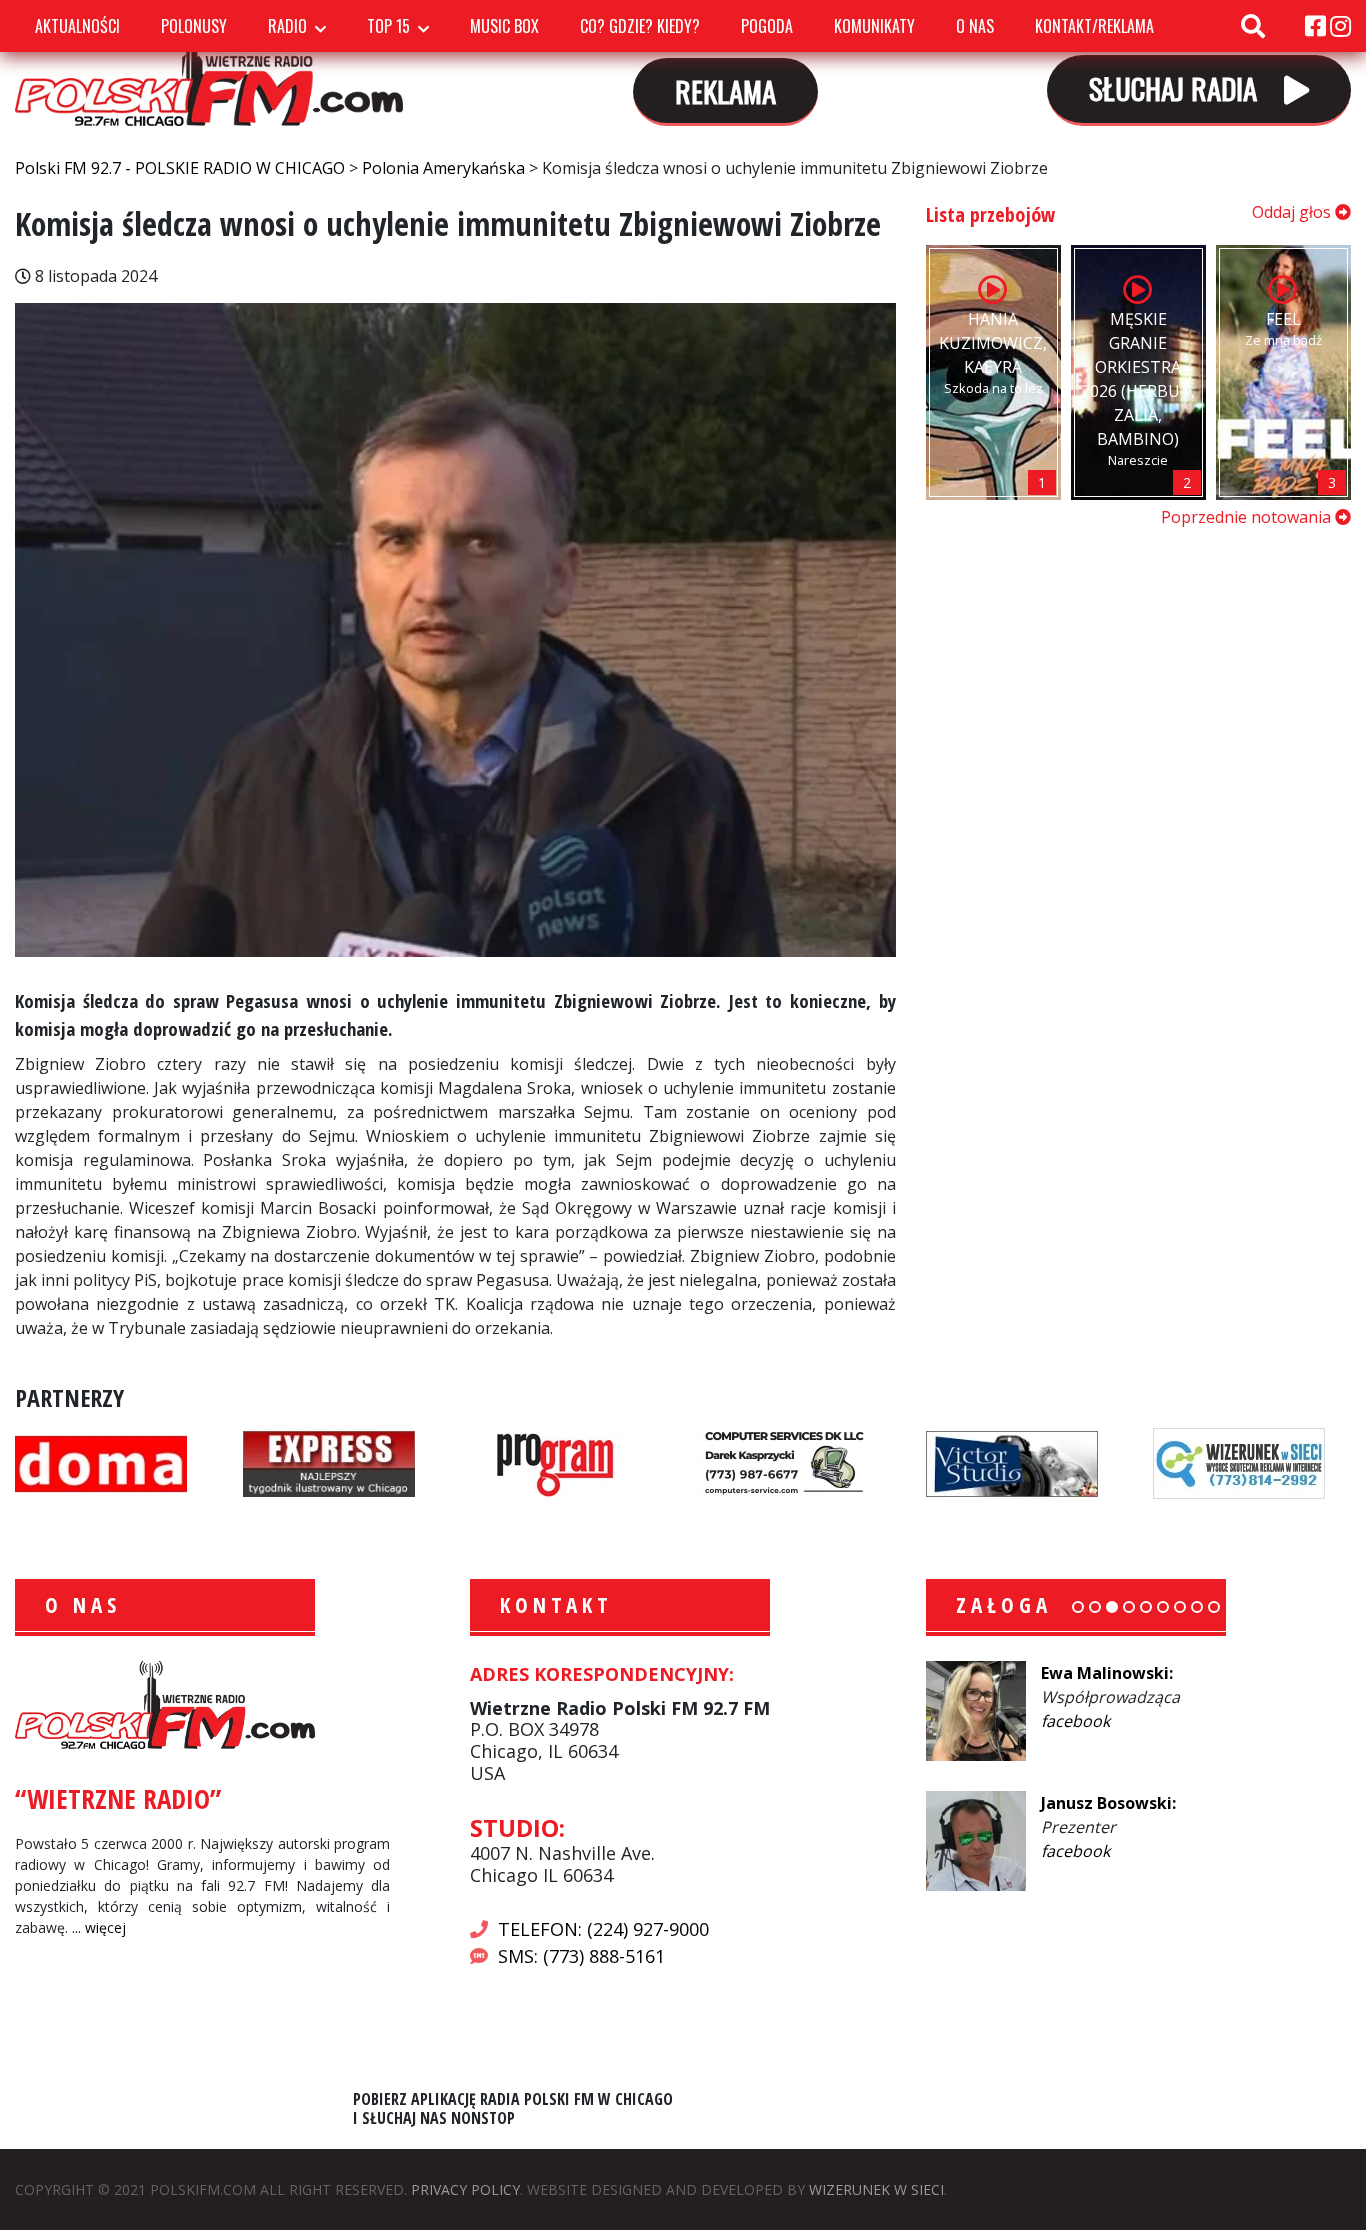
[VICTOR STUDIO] (1012, 1462)
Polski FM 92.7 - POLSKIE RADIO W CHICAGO (209, 69)
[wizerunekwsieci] (1239, 1462)
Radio (287, 26)
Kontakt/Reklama (1094, 26)
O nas (975, 26)
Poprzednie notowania (1248, 517)
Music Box (504, 26)
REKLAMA (725, 90)
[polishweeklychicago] (556, 1462)
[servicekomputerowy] (784, 1462)
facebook (1075, 1721)
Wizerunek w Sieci (876, 2189)
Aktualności (77, 26)
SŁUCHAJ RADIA (1176, 87)
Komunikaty (874, 26)
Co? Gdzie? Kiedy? (640, 26)
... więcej (99, 1927)
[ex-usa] (329, 1462)
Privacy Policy (465, 2189)
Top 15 (388, 26)
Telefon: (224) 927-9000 (603, 1929)
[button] (1078, 1607)
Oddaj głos (1293, 212)
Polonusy (194, 26)
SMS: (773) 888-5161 (581, 1956)
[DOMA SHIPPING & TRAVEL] (101, 1462)
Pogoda (767, 26)
